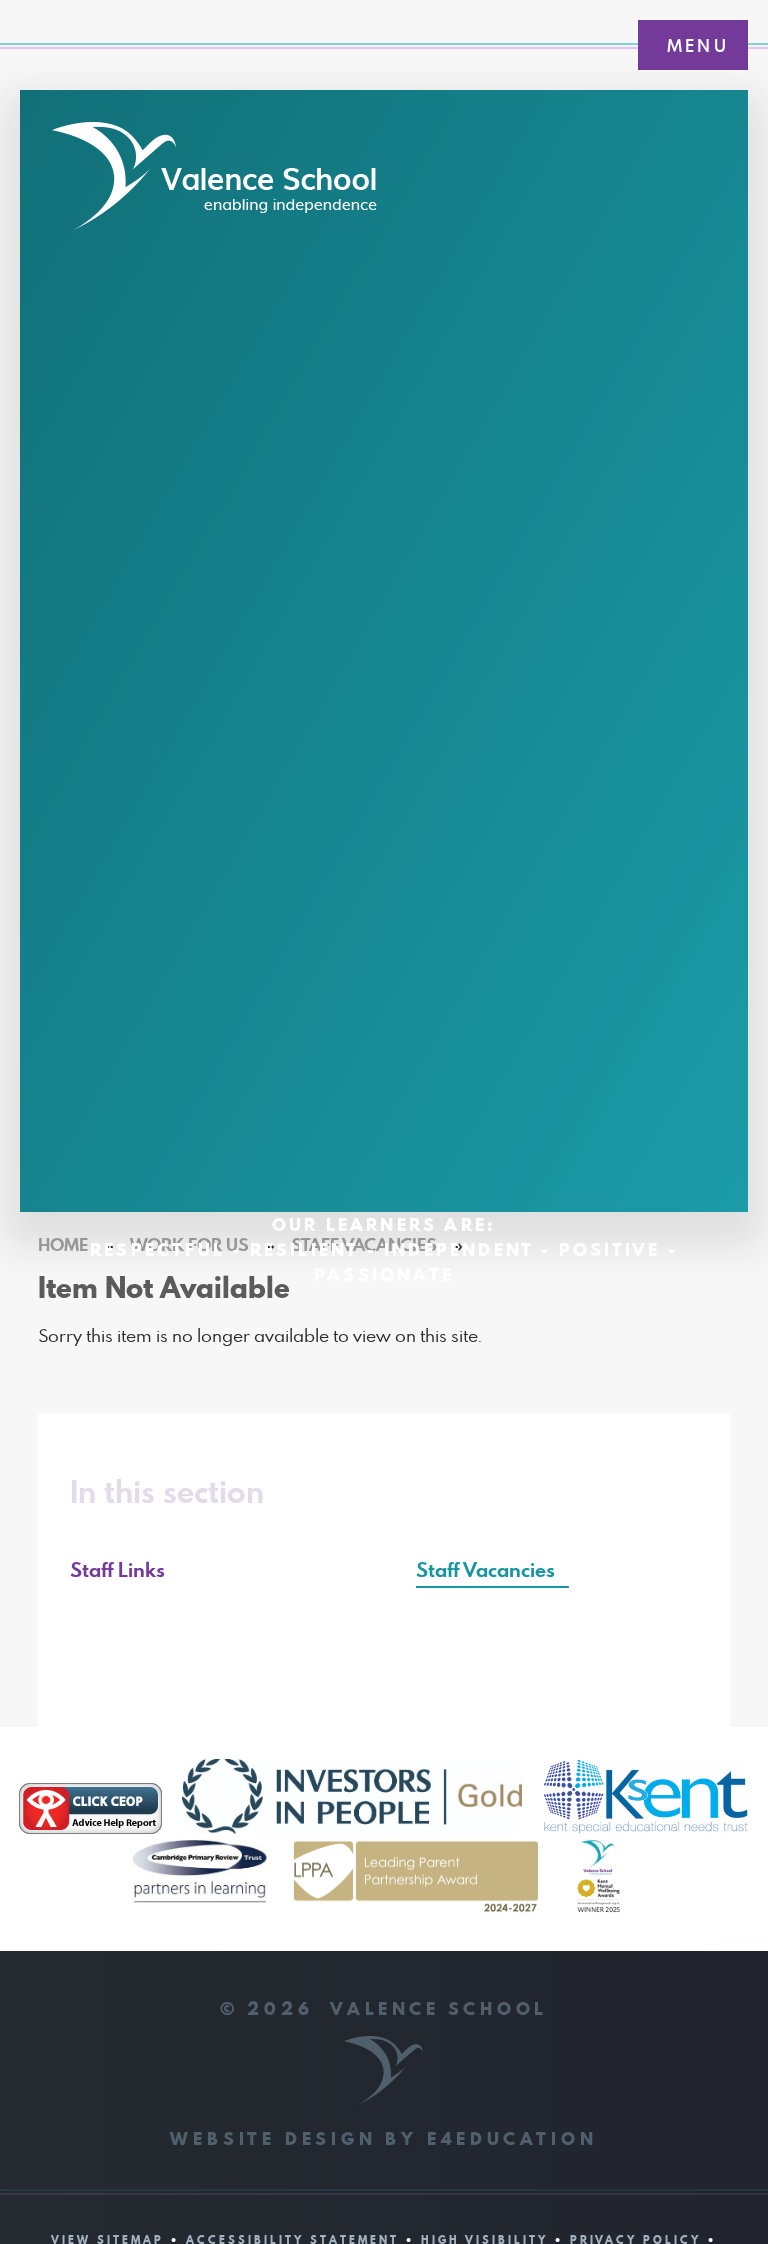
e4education (512, 2138)
